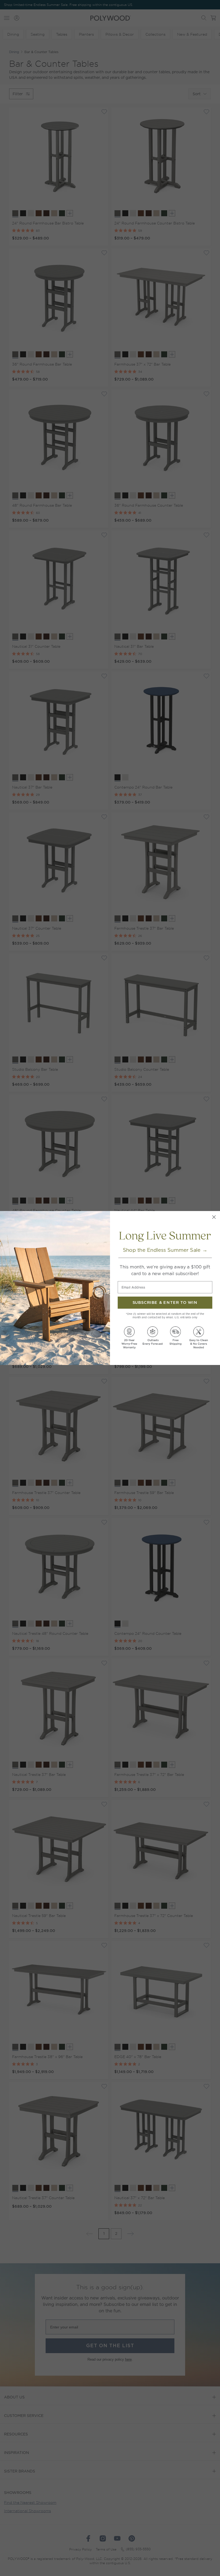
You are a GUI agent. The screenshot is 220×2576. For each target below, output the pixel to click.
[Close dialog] (214, 1217)
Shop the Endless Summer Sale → (165, 1250)
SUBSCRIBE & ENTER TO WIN (165, 1303)
